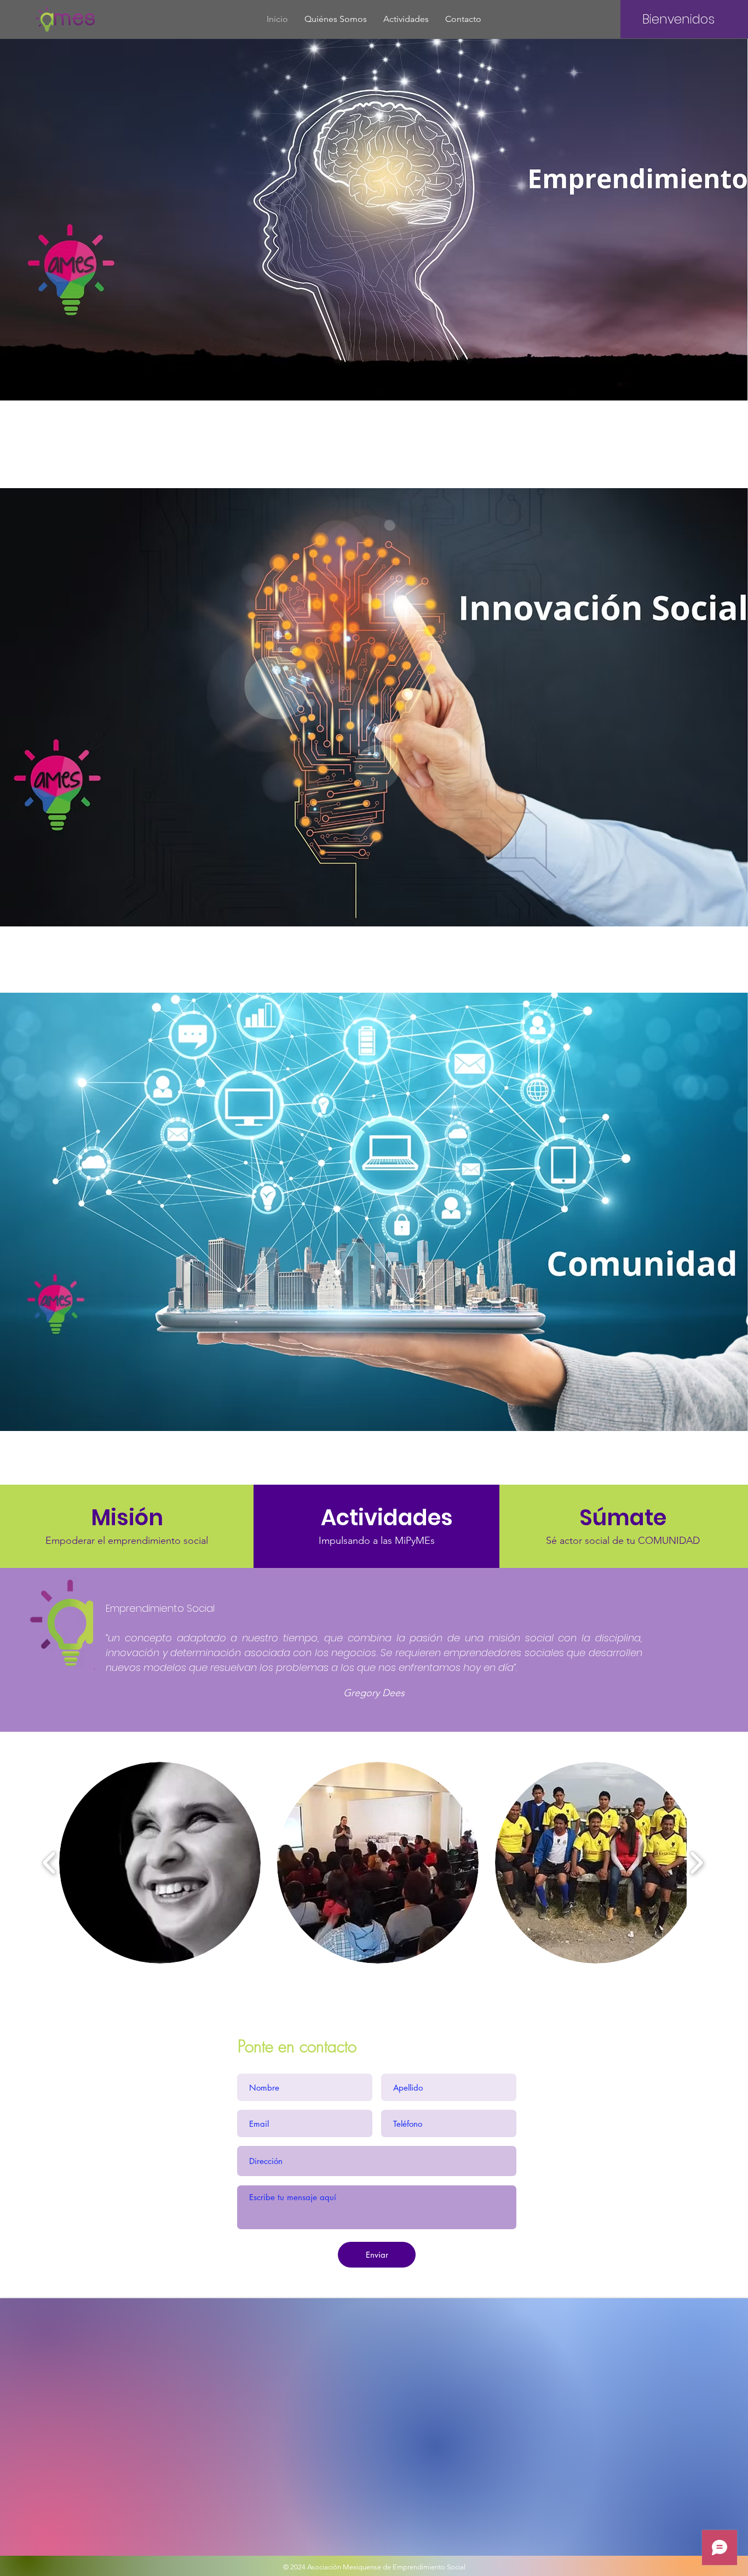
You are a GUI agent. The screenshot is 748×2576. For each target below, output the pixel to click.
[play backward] (50, 1863)
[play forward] (696, 1863)
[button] (160, 1863)
